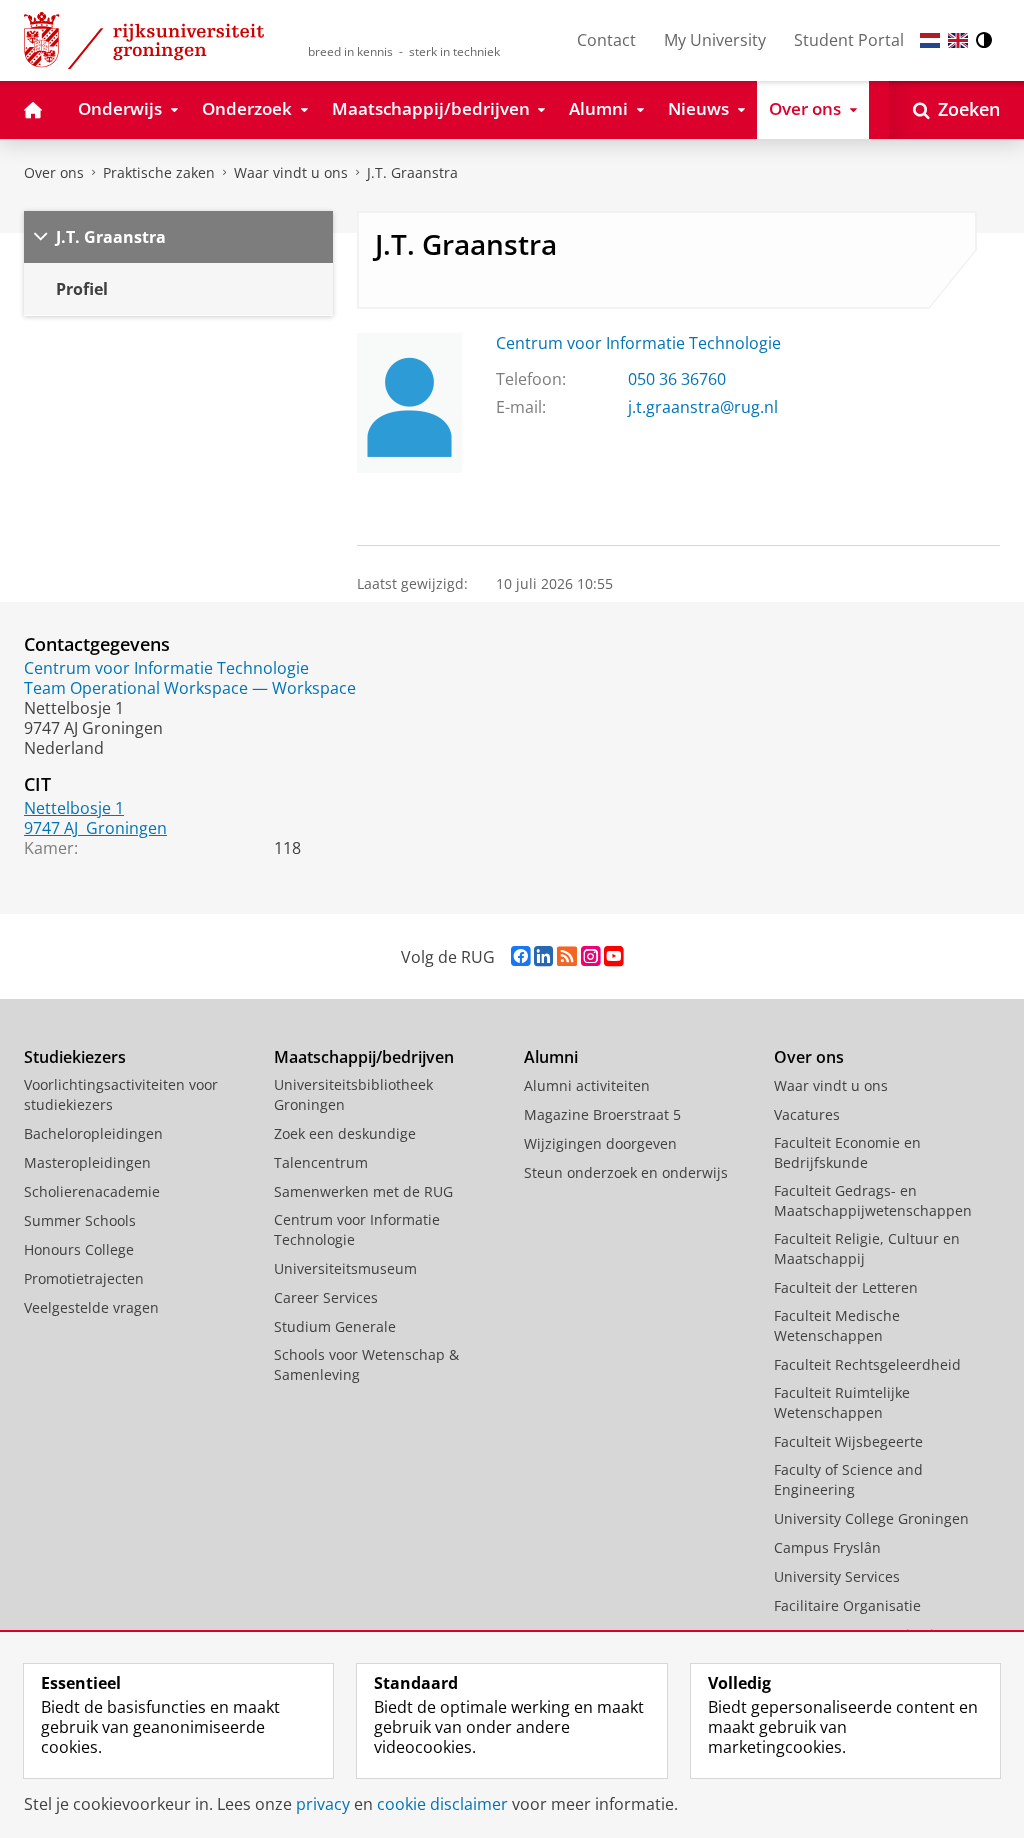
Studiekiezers (75, 1057)
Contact (606, 40)
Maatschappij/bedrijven (364, 1057)
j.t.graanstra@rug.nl (703, 407)
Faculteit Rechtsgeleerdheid (867, 1364)
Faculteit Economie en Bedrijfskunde (847, 1152)
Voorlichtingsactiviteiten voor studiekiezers (121, 1094)
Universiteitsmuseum (345, 1268)
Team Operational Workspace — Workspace (190, 688)
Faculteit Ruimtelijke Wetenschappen (842, 1402)
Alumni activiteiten (587, 1085)
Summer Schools (80, 1220)
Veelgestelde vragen (91, 1307)
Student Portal (849, 40)
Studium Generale (335, 1326)
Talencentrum (321, 1162)
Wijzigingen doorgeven (600, 1143)
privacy (323, 1804)
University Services (837, 1576)
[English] (958, 40)
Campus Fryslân (827, 1547)
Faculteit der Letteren (846, 1287)
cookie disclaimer (442, 1804)
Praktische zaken (159, 172)
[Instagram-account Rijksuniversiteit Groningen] (590, 956)
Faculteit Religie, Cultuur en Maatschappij (867, 1248)
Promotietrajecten (84, 1278)
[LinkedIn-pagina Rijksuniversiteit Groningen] (543, 956)
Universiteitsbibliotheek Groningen (353, 1094)
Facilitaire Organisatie (847, 1605)
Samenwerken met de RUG (363, 1191)
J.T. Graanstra (412, 172)
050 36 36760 (677, 379)
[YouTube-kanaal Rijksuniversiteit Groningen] (613, 956)
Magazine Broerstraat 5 (602, 1114)
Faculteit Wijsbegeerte (848, 1441)
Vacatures (807, 1114)
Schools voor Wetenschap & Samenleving (366, 1364)
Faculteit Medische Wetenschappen (837, 1325)
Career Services (326, 1297)
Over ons (54, 172)
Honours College (79, 1249)
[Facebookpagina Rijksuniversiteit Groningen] (520, 956)
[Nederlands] (930, 40)
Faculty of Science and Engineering (848, 1479)
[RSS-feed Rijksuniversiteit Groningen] (567, 956)
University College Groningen (871, 1518)
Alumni (551, 1057)
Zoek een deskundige (345, 1133)
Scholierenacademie (92, 1191)
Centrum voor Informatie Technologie (638, 343)
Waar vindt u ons (291, 172)
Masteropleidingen (87, 1162)
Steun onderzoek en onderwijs (626, 1172)
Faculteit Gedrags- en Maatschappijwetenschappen (873, 1200)
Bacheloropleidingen (93, 1133)
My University (715, 40)
